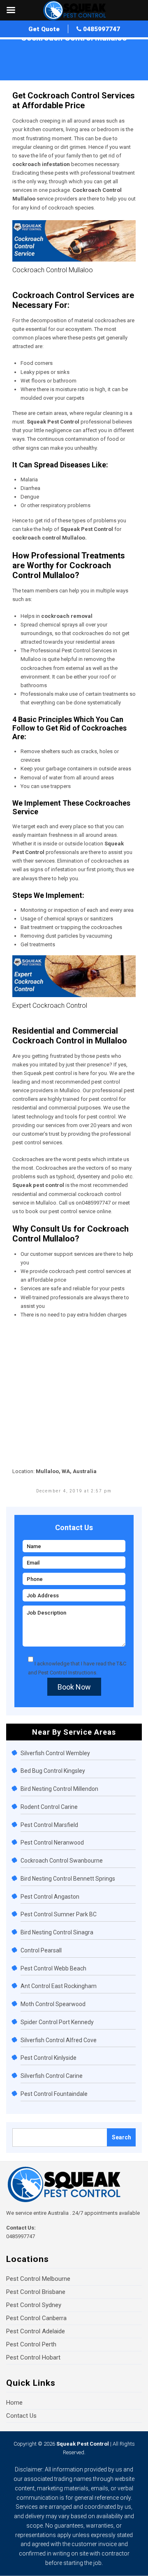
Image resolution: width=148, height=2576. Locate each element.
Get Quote (44, 29)
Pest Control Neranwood (52, 1843)
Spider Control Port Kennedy (57, 2022)
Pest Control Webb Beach (53, 1968)
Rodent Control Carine (49, 1807)
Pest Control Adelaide (36, 2331)
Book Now (74, 1687)
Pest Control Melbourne (38, 2279)
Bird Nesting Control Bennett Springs (68, 1879)
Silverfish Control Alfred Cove (59, 2040)
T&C (121, 1664)
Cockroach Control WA (59, 47)
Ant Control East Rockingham (59, 1986)
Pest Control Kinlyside (49, 2058)
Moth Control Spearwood (53, 2004)
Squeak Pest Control (83, 2444)
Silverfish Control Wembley (55, 1753)
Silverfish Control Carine (52, 2076)
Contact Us (21, 2416)
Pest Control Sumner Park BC (59, 1914)
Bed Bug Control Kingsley (53, 1771)
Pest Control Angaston (50, 1897)
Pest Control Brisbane (36, 2292)
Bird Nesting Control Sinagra (57, 1932)
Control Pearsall (41, 1950)
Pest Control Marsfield (49, 1825)
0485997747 (101, 29)
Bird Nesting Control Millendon (59, 1789)
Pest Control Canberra (36, 2318)
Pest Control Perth (31, 2344)
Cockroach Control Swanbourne (62, 1861)
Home (20, 47)
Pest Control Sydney (34, 2305)
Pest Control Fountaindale (54, 2094)
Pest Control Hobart (33, 2357)
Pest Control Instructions (67, 1673)
